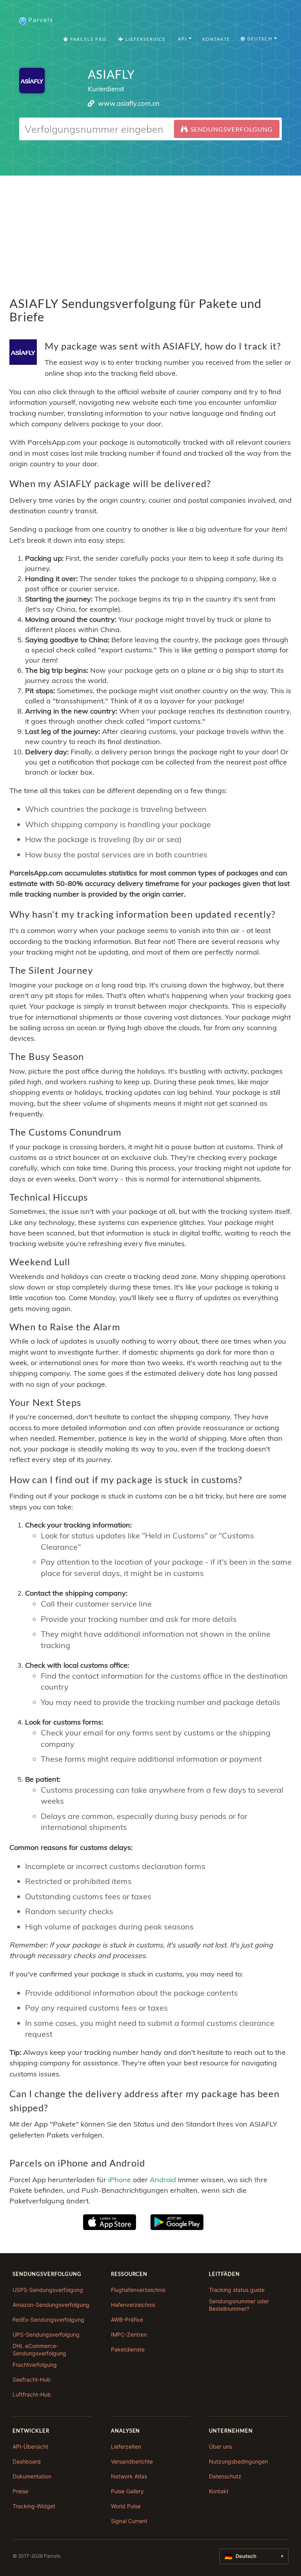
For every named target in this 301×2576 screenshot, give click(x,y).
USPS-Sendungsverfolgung (48, 2290)
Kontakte (216, 39)
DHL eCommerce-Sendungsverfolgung (39, 2350)
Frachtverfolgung (35, 2365)
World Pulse (126, 2506)
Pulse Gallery (127, 2491)
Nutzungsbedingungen (238, 2461)
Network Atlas (129, 2476)
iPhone (120, 2179)
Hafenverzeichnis (133, 2305)
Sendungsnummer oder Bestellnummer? (239, 2305)
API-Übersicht (30, 2446)
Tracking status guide (237, 2290)
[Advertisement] (150, 230)
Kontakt (219, 2491)
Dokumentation (32, 2476)
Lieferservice (145, 39)
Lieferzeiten (126, 2446)
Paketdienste (128, 2349)
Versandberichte (132, 2461)
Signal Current (129, 2521)
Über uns (220, 2446)
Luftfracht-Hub (32, 2394)
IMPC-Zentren (129, 2334)
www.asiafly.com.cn (129, 103)
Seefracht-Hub (32, 2379)
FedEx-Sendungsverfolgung (48, 2320)
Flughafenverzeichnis (138, 2290)
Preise (20, 2491)
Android (163, 2179)
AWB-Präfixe (127, 2320)
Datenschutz (225, 2476)
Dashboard (27, 2461)
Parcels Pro (88, 39)
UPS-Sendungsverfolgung (46, 2334)
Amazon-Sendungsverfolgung (51, 2305)
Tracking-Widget (34, 2506)
